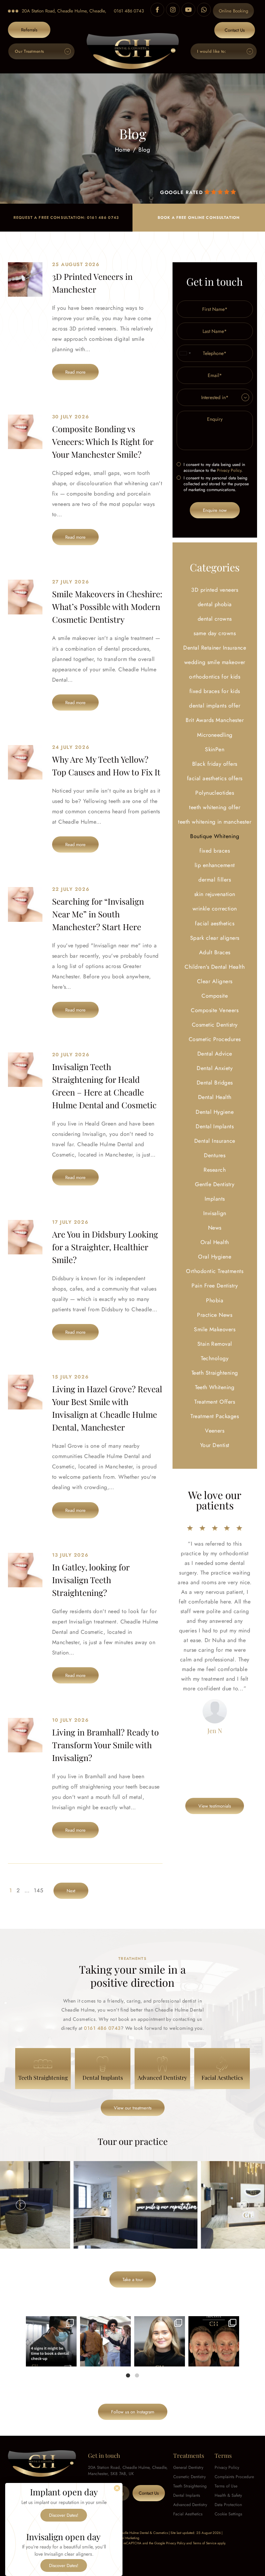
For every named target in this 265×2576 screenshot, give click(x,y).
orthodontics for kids (215, 677)
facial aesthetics (215, 923)
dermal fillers (215, 880)
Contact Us (235, 30)
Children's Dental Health (215, 967)
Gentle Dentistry (215, 1184)
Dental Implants (215, 1126)
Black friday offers (215, 764)
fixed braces (215, 851)
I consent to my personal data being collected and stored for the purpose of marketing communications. (216, 484)
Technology (215, 1358)
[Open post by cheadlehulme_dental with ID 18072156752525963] (105, 2341)
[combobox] (185, 353)
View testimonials (215, 1806)
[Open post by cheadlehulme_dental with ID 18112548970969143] (214, 2341)
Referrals (29, 30)
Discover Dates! (64, 2515)
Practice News (215, 1315)
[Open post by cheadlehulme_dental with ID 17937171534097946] (160, 2341)
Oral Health (215, 1242)
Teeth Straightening (215, 1373)
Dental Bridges (215, 1083)
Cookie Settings (228, 2514)
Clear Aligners (215, 981)
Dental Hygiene (215, 1112)
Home (123, 150)
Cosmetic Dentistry (215, 1025)
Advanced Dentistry (190, 2505)
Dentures (215, 1155)
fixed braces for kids (215, 691)
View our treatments (133, 2108)
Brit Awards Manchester (215, 720)
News (215, 1228)
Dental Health (215, 1097)
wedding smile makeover (215, 662)
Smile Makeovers (215, 1329)
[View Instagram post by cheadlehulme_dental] (70, 2360)
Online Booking (233, 11)
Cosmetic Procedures (215, 1039)
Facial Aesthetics (188, 2514)
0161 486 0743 (129, 11)
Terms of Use (226, 2486)
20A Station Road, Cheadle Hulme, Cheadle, (64, 11)
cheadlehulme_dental (51, 2322)
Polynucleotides (215, 793)
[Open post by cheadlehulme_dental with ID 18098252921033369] (51, 2341)
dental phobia (215, 604)
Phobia (215, 1300)
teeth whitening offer (215, 807)
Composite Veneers (215, 1010)
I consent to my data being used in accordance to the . (214, 468)
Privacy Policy (229, 470)
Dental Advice (215, 1054)
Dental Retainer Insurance (215, 648)
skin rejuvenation (215, 894)
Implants (215, 1199)
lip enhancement (215, 865)
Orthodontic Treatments (215, 1271)
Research (215, 1170)
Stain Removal (215, 1344)
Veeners (215, 1431)
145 (38, 1890)
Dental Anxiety (215, 1068)
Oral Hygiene (215, 1257)
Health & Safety (228, 2495)
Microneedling (215, 735)
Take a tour (133, 2279)
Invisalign (215, 1213)
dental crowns (215, 619)
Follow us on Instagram (133, 2412)
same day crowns (215, 633)
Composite (215, 996)
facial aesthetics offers (215, 778)
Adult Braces (215, 952)
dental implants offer (215, 706)
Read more (75, 372)
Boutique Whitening (215, 836)
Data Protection (228, 2505)
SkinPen (215, 749)
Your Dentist (215, 1445)
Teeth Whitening (215, 1387)
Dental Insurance (215, 1141)
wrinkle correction (215, 909)
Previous (21, 2205)
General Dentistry (188, 2467)
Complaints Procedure (234, 2477)
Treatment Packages (215, 1416)
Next (244, 2205)
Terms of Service (205, 2543)
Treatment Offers (215, 1402)
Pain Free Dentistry (215, 1286)
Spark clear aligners (215, 938)
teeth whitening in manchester (215, 822)
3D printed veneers (215, 590)
